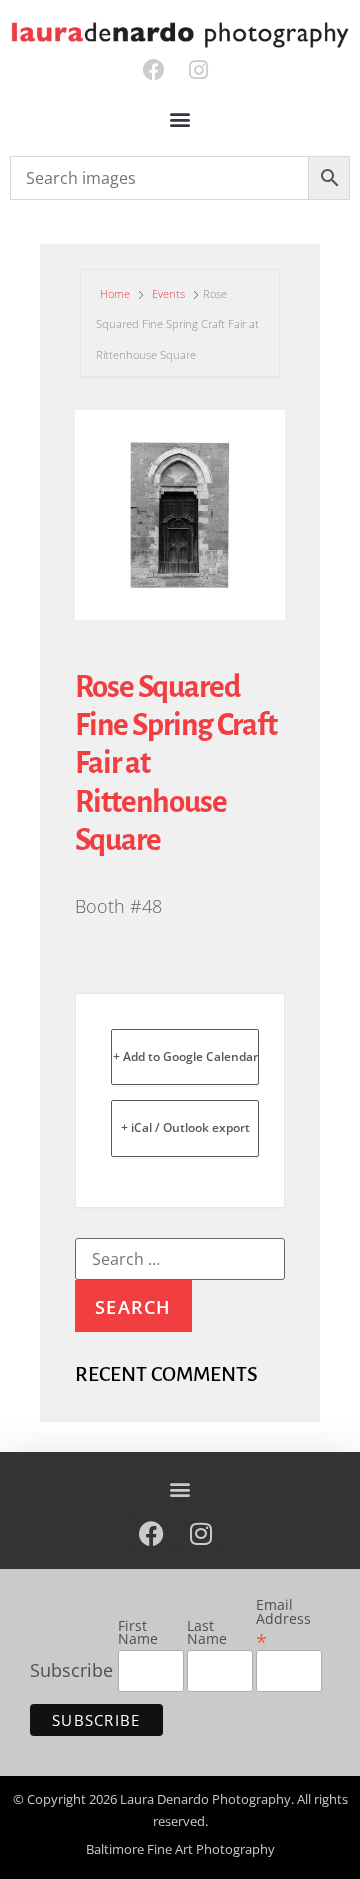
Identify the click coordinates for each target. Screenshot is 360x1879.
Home (116, 293)
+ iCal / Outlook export (185, 1127)
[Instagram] (198, 70)
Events (168, 293)
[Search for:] (180, 1259)
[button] (180, 119)
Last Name (207, 1633)
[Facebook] (153, 70)
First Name (138, 1633)
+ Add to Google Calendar (185, 1056)
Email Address (283, 1623)
